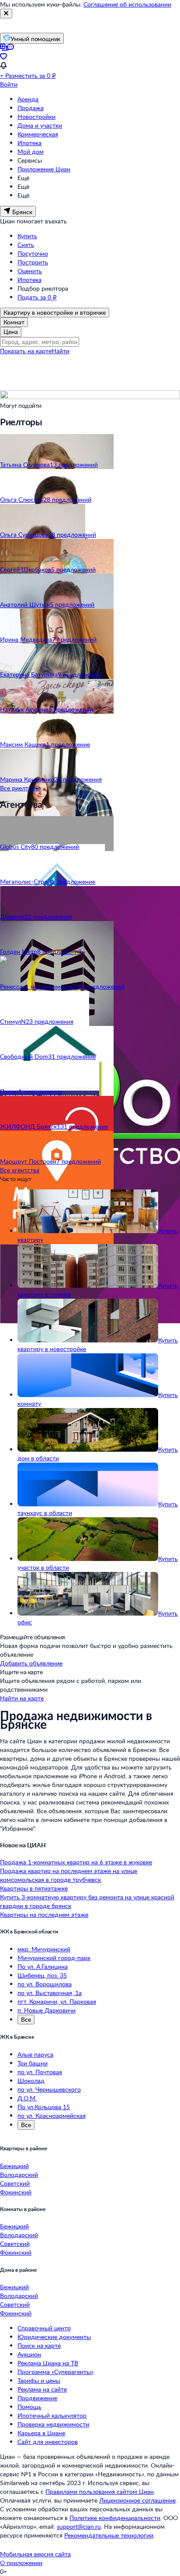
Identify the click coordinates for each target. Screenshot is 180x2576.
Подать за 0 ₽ (37, 297)
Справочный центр (44, 2328)
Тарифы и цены (39, 2380)
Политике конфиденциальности (115, 2518)
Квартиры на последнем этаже (44, 1914)
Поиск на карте (39, 2345)
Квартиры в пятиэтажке (34, 1888)
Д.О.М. (27, 2098)
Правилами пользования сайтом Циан (100, 2491)
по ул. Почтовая (40, 2072)
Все (26, 2019)
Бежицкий (14, 2166)
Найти (61, 351)
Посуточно (33, 253)
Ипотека (29, 143)
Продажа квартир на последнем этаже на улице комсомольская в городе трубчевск (69, 1875)
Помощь (29, 2407)
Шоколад (31, 2081)
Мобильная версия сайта (35, 2554)
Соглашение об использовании (127, 4)
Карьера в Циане (41, 2433)
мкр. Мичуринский (44, 1949)
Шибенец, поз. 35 (42, 1975)
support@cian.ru (79, 2526)
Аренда (28, 99)
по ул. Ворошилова (45, 1984)
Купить (27, 236)
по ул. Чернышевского (49, 2089)
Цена (11, 332)
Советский (15, 2183)
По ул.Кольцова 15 (44, 2107)
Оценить (30, 271)
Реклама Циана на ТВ (48, 2363)
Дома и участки (40, 125)
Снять (26, 245)
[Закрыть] (6, 14)
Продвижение (37, 2398)
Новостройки (36, 116)
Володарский (19, 2174)
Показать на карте (26, 351)
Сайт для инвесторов (48, 2442)
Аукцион (29, 2354)
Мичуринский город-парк (54, 1958)
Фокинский (16, 2192)
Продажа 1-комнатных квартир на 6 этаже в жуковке (76, 1862)
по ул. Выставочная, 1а (50, 1993)
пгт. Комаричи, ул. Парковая (57, 2001)
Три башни (33, 2063)
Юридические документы (54, 2337)
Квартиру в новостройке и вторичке (55, 312)
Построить (33, 262)
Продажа (31, 108)
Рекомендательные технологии (109, 2535)
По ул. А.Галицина (43, 1966)
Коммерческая (38, 134)
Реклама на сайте (42, 2389)
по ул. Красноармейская (52, 2115)
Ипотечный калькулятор (52, 2415)
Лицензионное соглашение (137, 2500)
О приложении (21, 2563)
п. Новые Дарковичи (47, 2010)
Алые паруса (35, 2054)
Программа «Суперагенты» (55, 2372)
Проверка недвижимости (53, 2424)
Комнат (14, 322)
